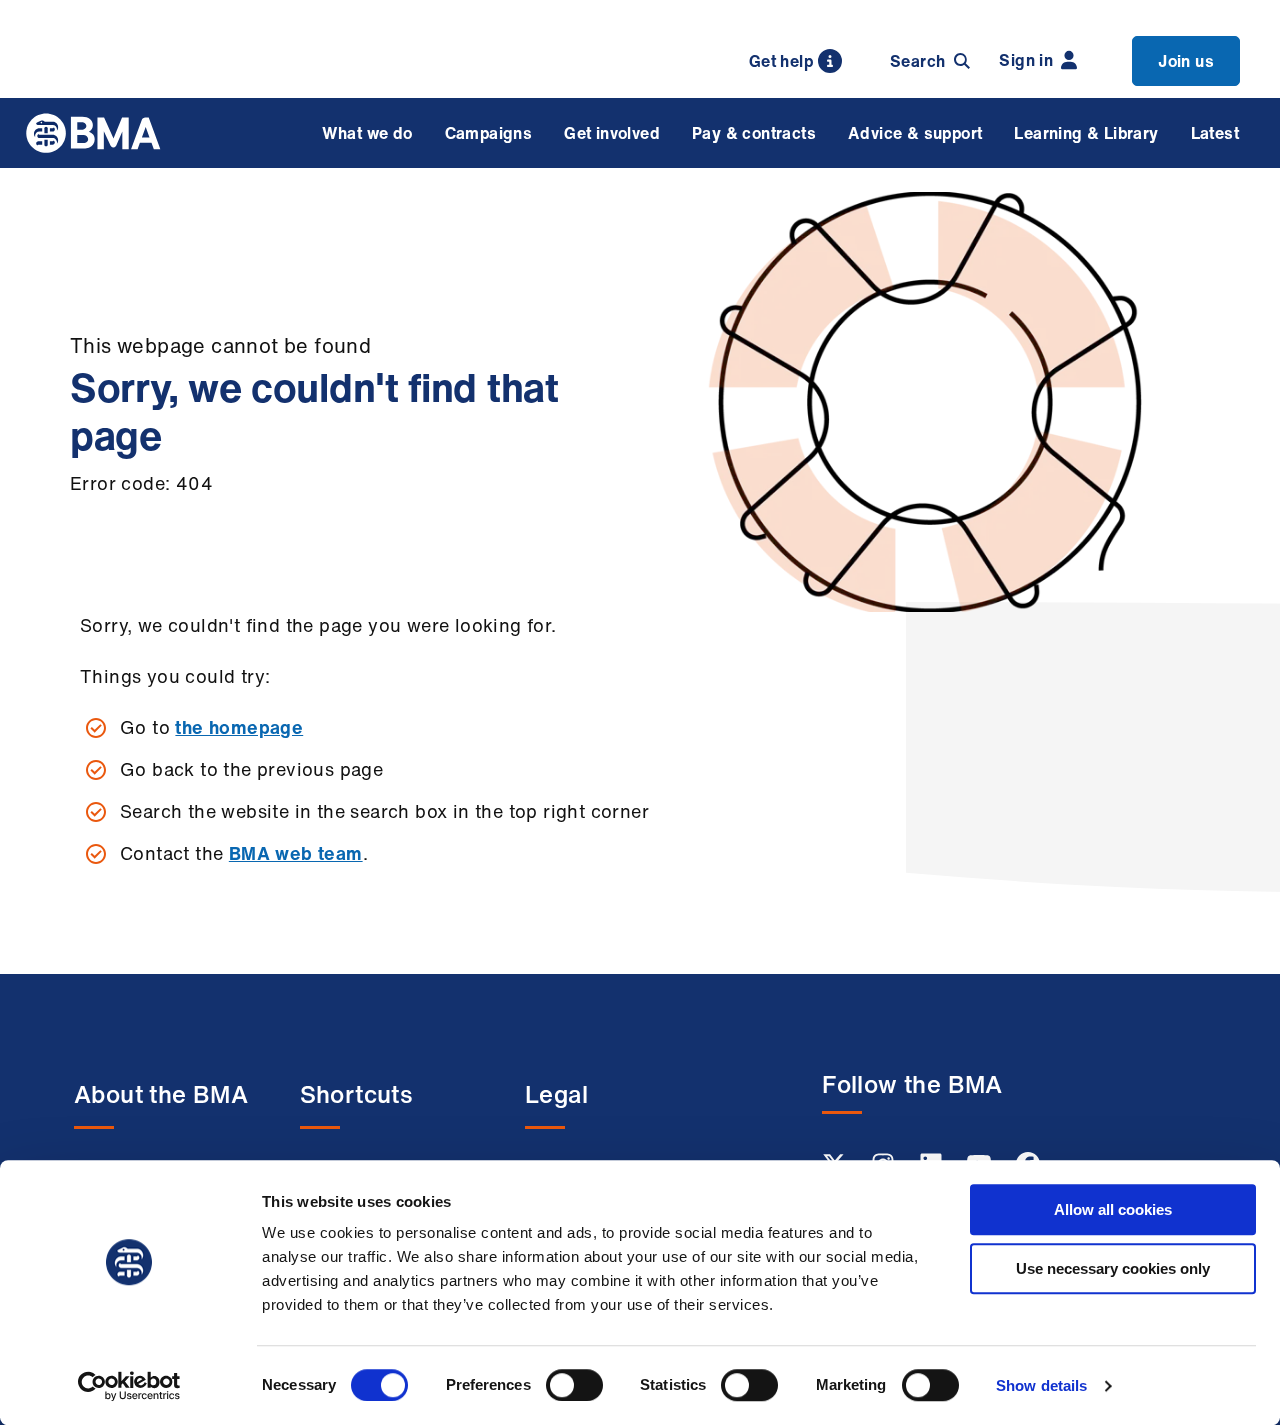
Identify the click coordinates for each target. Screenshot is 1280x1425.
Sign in (1026, 60)
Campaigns (489, 133)
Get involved (612, 133)
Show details (1041, 1385)
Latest (1215, 133)
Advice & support (915, 133)
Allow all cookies (1113, 1209)
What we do (367, 133)
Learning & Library (1086, 133)
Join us (1186, 61)
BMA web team (296, 853)
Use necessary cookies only (1113, 1268)
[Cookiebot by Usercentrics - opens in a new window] (129, 1386)
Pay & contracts (754, 133)
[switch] (574, 1385)
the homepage (239, 727)
